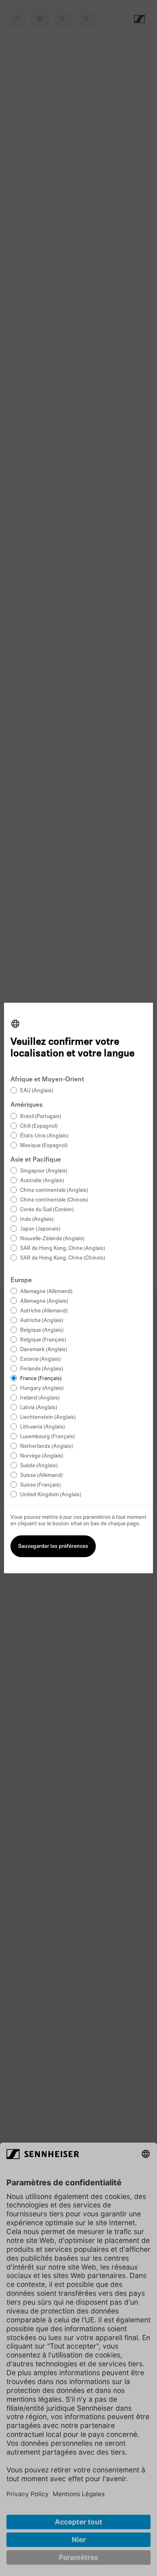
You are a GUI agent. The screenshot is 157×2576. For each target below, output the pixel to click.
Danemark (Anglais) (44, 1350)
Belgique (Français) (43, 1340)
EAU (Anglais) (37, 1091)
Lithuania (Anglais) (42, 1427)
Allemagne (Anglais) (44, 1301)
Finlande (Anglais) (42, 1369)
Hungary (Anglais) (42, 1388)
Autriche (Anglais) (42, 1321)
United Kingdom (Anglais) (51, 1495)
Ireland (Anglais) (40, 1398)
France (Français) (41, 1379)
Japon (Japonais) (40, 1229)
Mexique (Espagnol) (44, 1146)
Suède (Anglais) (39, 1466)
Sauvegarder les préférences (53, 1546)
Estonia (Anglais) (40, 1359)
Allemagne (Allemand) (46, 1292)
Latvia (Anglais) (39, 1408)
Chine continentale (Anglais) (54, 1190)
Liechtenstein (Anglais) (48, 1417)
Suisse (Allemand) (41, 1475)
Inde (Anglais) (37, 1219)
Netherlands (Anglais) (46, 1446)
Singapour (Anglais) (44, 1171)
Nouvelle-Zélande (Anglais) (52, 1239)
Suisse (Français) (40, 1485)
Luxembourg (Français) (48, 1437)
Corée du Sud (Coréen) (47, 1210)
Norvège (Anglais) (42, 1456)
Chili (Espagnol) (39, 1126)
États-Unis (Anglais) (44, 1136)
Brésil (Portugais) (41, 1117)
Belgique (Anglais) (42, 1330)
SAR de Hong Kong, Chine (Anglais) (63, 1248)
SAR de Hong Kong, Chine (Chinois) (63, 1258)
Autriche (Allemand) (44, 1311)
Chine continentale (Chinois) (54, 1200)
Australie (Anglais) (42, 1181)
